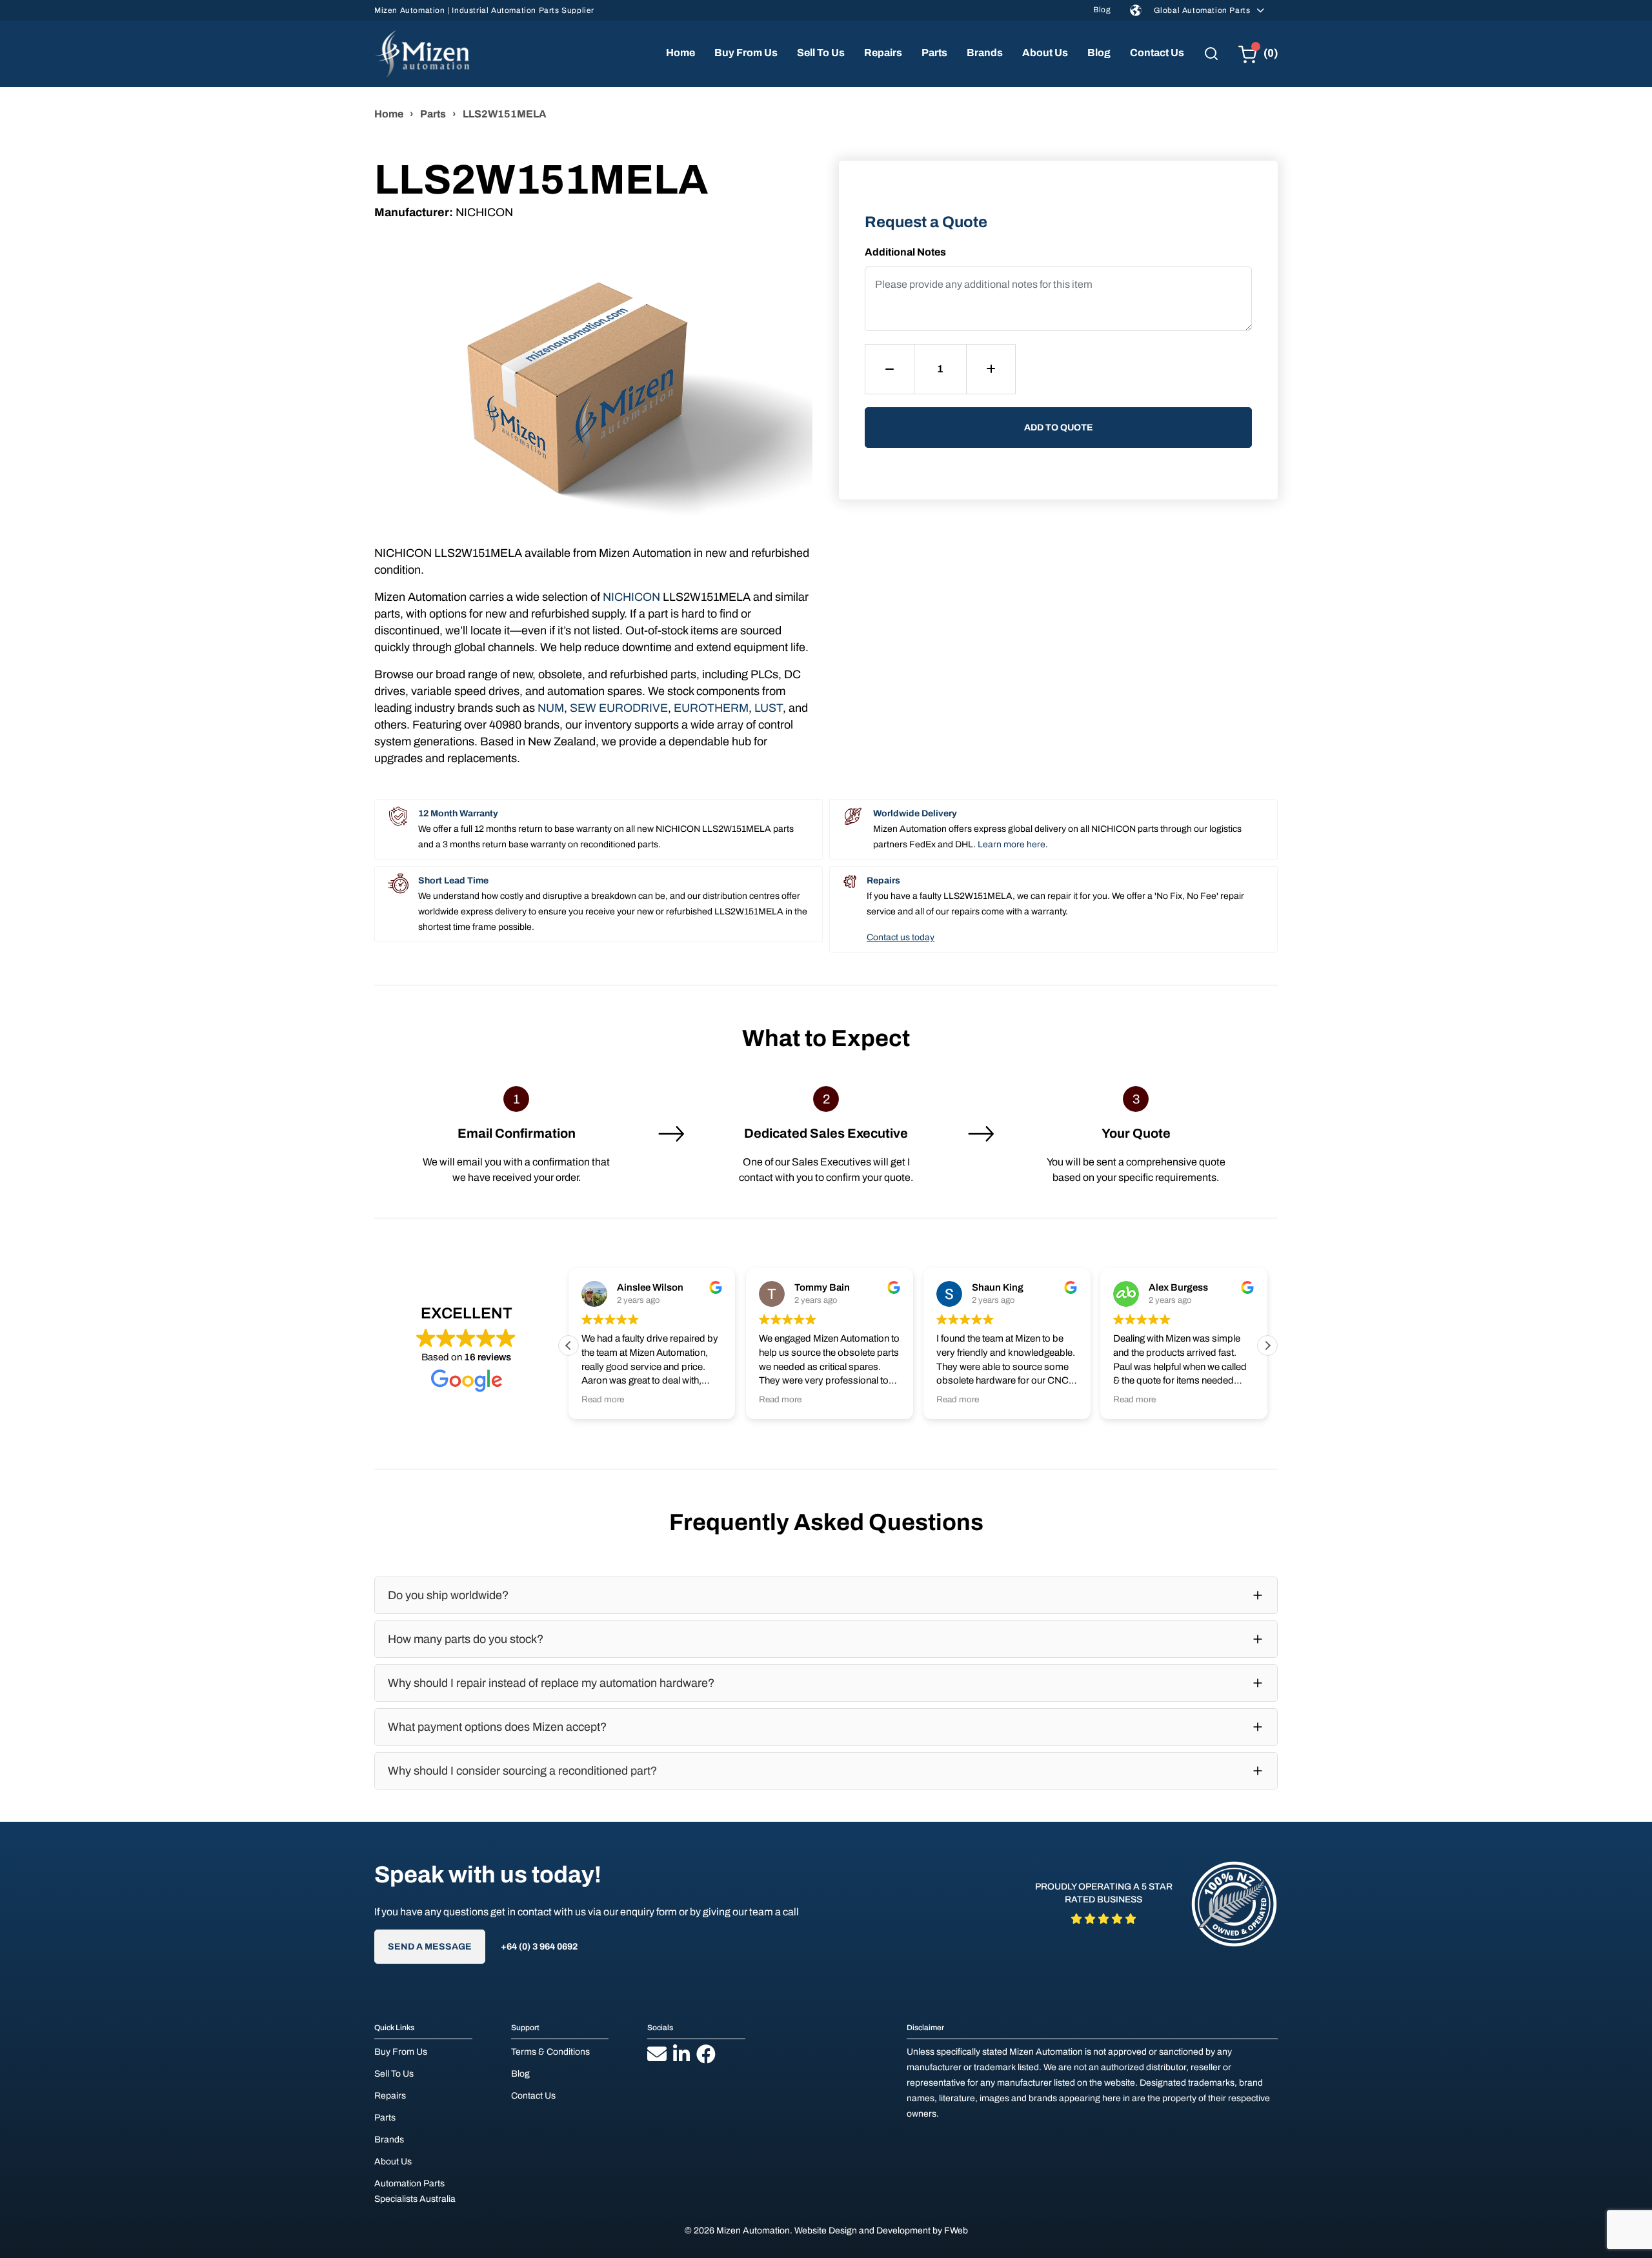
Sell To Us (821, 53)
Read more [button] (603, 1399)
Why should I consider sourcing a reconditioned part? (522, 1771)
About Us (1045, 53)
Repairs (883, 53)
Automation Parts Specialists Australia (415, 2191)
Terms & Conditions (550, 2052)
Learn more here (1012, 844)
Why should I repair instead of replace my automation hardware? (551, 1683)
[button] (1267, 1346)
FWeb (956, 2231)
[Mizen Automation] (422, 54)
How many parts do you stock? (466, 1639)
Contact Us (1157, 53)
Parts (934, 53)
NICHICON (631, 597)
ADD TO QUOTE (1059, 428)
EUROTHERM (711, 708)
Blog (1102, 10)
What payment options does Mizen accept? (497, 1727)
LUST (769, 708)
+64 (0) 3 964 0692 (539, 1947)
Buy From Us (746, 53)
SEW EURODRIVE (619, 708)
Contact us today (901, 937)
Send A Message (430, 1947)
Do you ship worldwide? (448, 1595)
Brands (985, 53)
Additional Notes (905, 252)
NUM (551, 708)
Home (680, 53)
